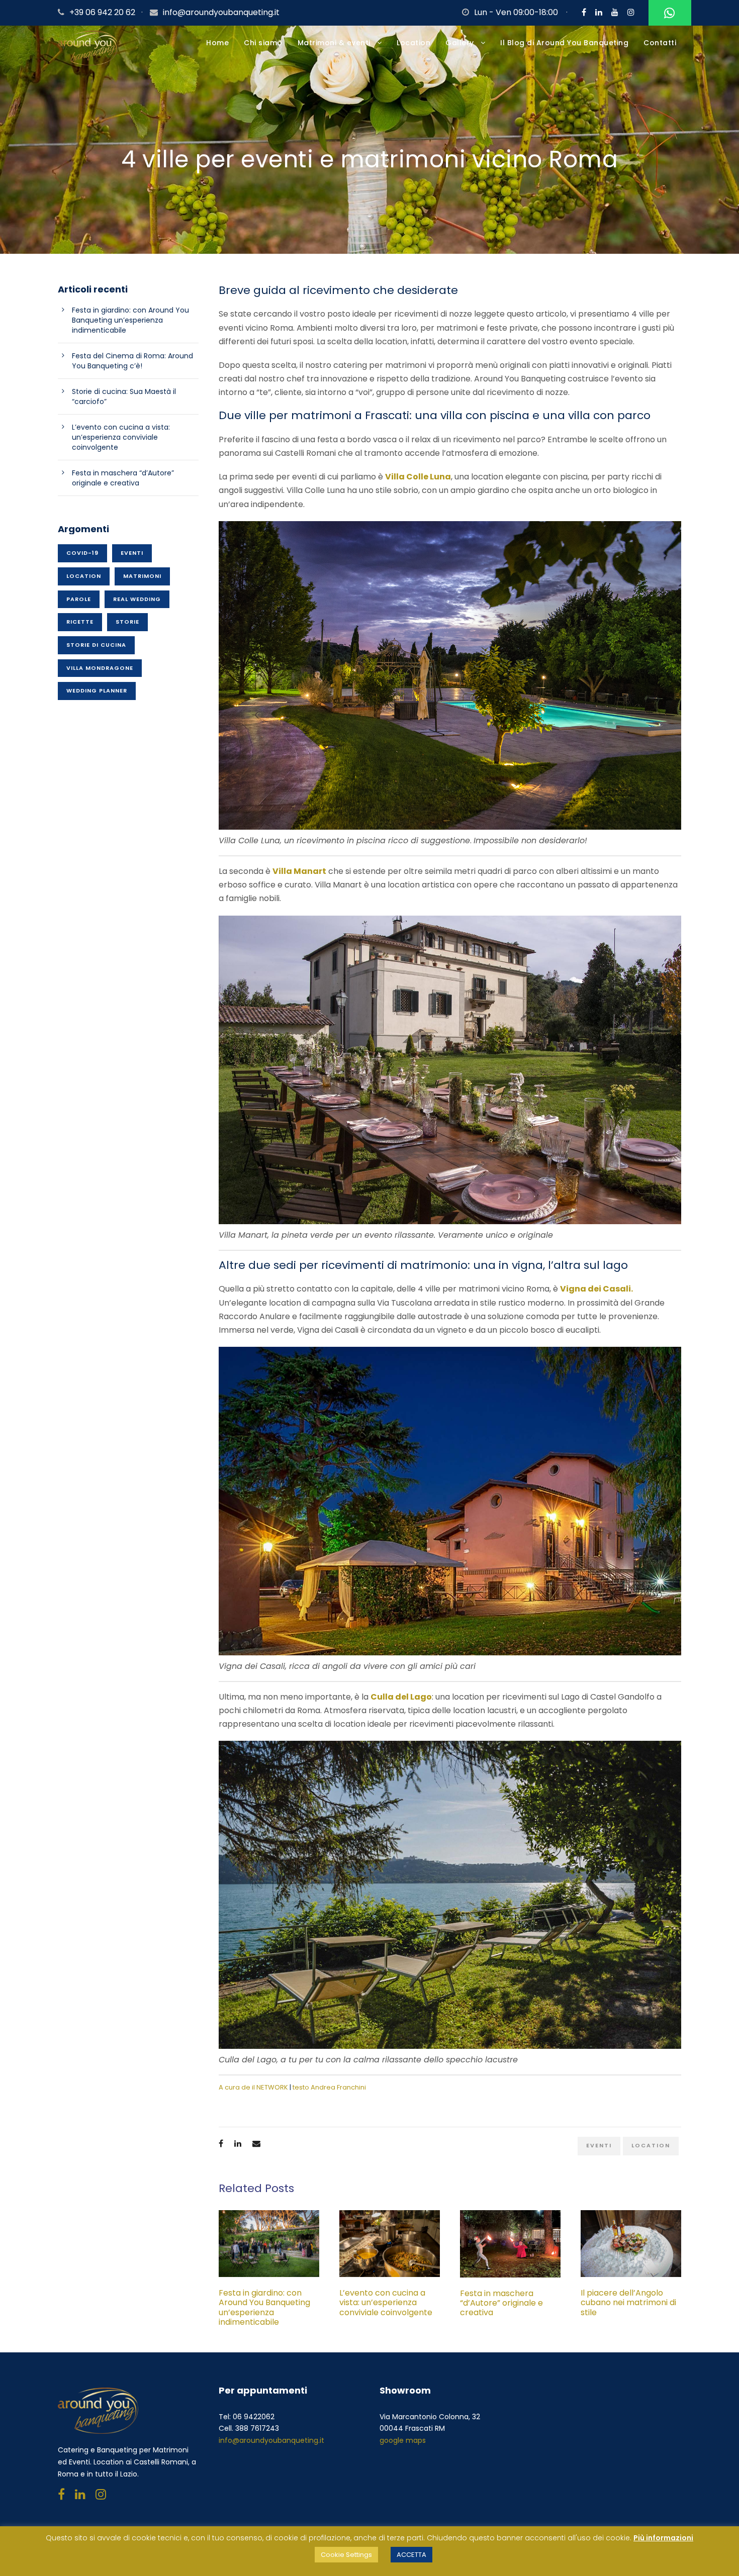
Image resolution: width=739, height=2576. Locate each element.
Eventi (599, 2145)
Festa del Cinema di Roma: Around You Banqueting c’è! (132, 361)
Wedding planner (97, 690)
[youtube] (615, 12)
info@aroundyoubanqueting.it (221, 12)
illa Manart (302, 871)
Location (413, 43)
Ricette (80, 622)
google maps (403, 2440)
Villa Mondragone (100, 668)
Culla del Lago (401, 1697)
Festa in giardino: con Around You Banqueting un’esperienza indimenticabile (264, 2307)
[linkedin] (599, 12)
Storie (127, 622)
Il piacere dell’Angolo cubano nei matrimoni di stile (628, 2302)
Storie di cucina (96, 645)
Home (217, 43)
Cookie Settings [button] (346, 2555)
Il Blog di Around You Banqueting (564, 43)
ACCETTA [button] (411, 2555)
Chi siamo (263, 43)
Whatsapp (670, 13)
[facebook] (584, 12)
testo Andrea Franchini (329, 2087)
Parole (79, 599)
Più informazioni (663, 2538)
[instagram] (631, 12)
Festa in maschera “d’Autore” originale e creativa (501, 2303)
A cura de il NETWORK (253, 2087)
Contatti (660, 43)
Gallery (460, 43)
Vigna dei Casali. (596, 1289)
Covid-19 (82, 553)
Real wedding (137, 599)
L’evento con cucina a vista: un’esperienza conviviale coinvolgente (388, 2302)
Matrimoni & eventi (334, 43)
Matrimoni (142, 576)
